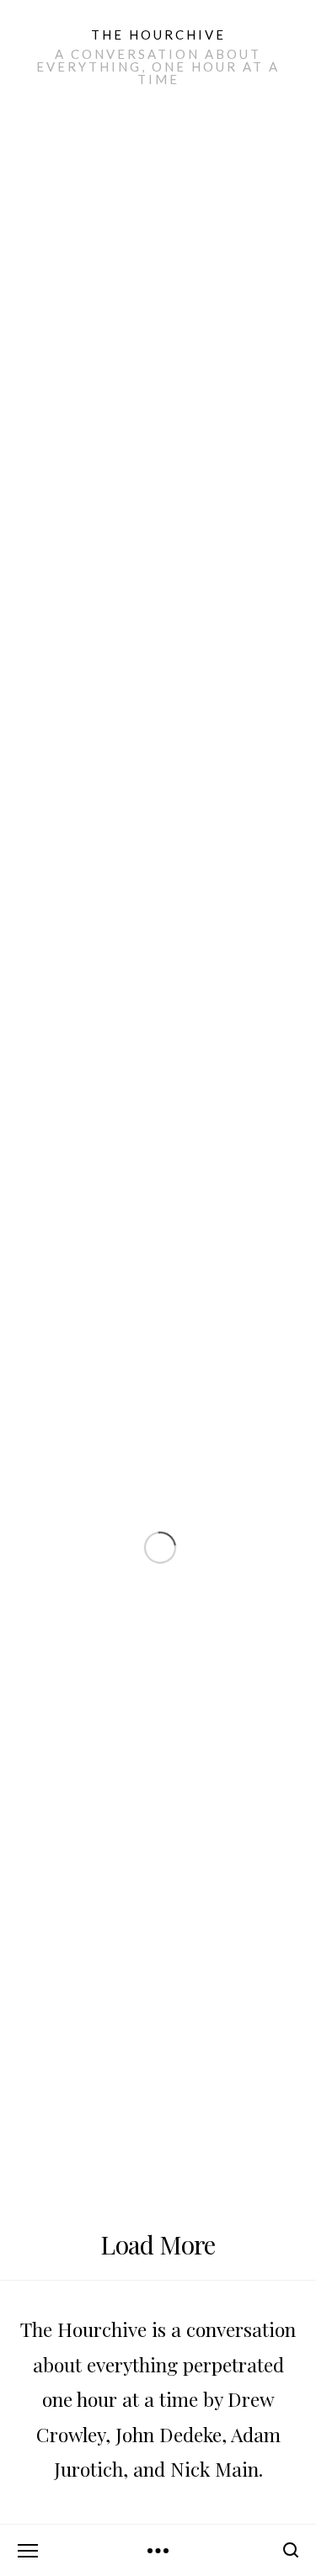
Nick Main (214, 2469)
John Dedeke (169, 2434)
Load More (158, 2244)
